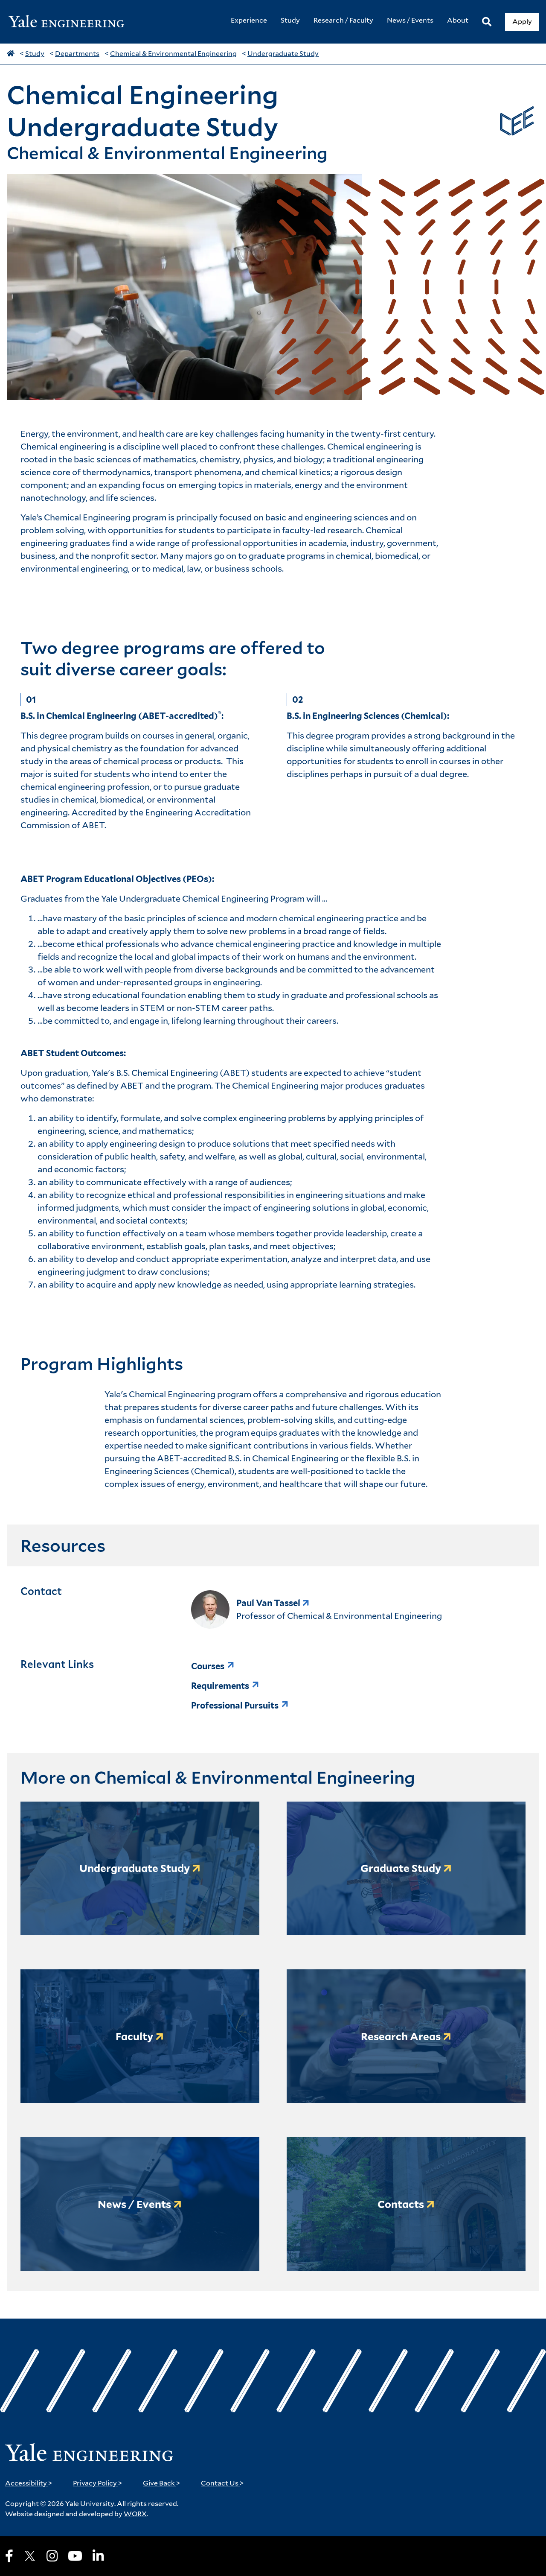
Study (35, 54)
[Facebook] (9, 2556)
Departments (77, 54)
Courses (208, 1666)
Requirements (220, 1686)
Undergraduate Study (283, 54)
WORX (135, 2514)
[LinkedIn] (98, 2556)
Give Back (162, 2483)
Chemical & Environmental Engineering (173, 54)
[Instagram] (52, 2556)
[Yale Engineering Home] (71, 22)
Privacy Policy (98, 2483)
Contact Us (222, 2483)
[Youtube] (75, 2556)
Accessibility (29, 2483)
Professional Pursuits (235, 1706)
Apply (522, 22)
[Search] (487, 22)
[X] (30, 2556)
